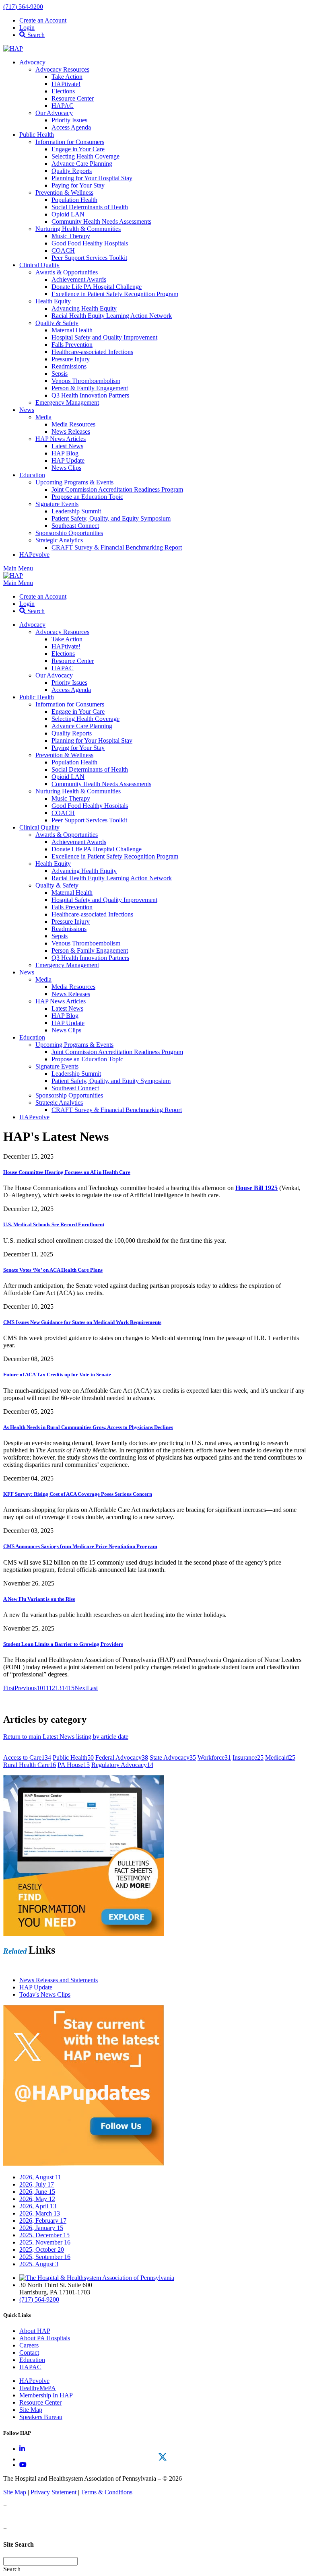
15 (71, 1688)
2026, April (38, 2206)
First (9, 1688)
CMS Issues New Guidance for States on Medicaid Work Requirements (82, 1322)
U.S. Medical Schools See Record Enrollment (54, 1224)
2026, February (43, 2221)
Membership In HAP (46, 2395)
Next (81, 1688)
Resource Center (40, 2402)
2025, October (42, 2250)
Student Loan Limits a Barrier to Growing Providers (63, 1644)
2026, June (37, 2192)
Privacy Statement (54, 2492)
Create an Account (43, 20)
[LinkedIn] (22, 2449)
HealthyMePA (38, 2388)
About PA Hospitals (45, 2338)
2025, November (45, 2242)
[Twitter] (163, 2457)
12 (52, 1688)
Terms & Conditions (107, 2492)
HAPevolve (34, 2381)
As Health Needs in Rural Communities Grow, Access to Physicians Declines (88, 1427)
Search (35, 35)
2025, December (44, 2235)
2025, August (39, 2264)
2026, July (37, 2184)
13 (58, 1688)
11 (46, 1688)
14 (65, 1688)
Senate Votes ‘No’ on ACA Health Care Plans (53, 1270)
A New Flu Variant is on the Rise (39, 1599)
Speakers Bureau (41, 2417)
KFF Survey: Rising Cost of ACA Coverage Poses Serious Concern (78, 1494)
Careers (29, 2345)
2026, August (40, 2177)
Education (32, 2360)
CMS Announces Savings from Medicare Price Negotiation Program (80, 1546)
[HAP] (13, 48)
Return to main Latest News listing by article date (66, 1737)
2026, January (41, 2228)
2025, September (45, 2257)
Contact (29, 2353)
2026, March (40, 2213)
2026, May (37, 2199)
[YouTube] (23, 2465)
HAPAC (30, 2367)
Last (92, 1688)
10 (40, 1688)
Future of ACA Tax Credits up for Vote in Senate (57, 1374)
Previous (26, 1688)
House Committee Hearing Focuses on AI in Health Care (67, 1172)
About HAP (35, 2331)
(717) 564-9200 (23, 7)
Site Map (31, 2410)
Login (27, 28)
